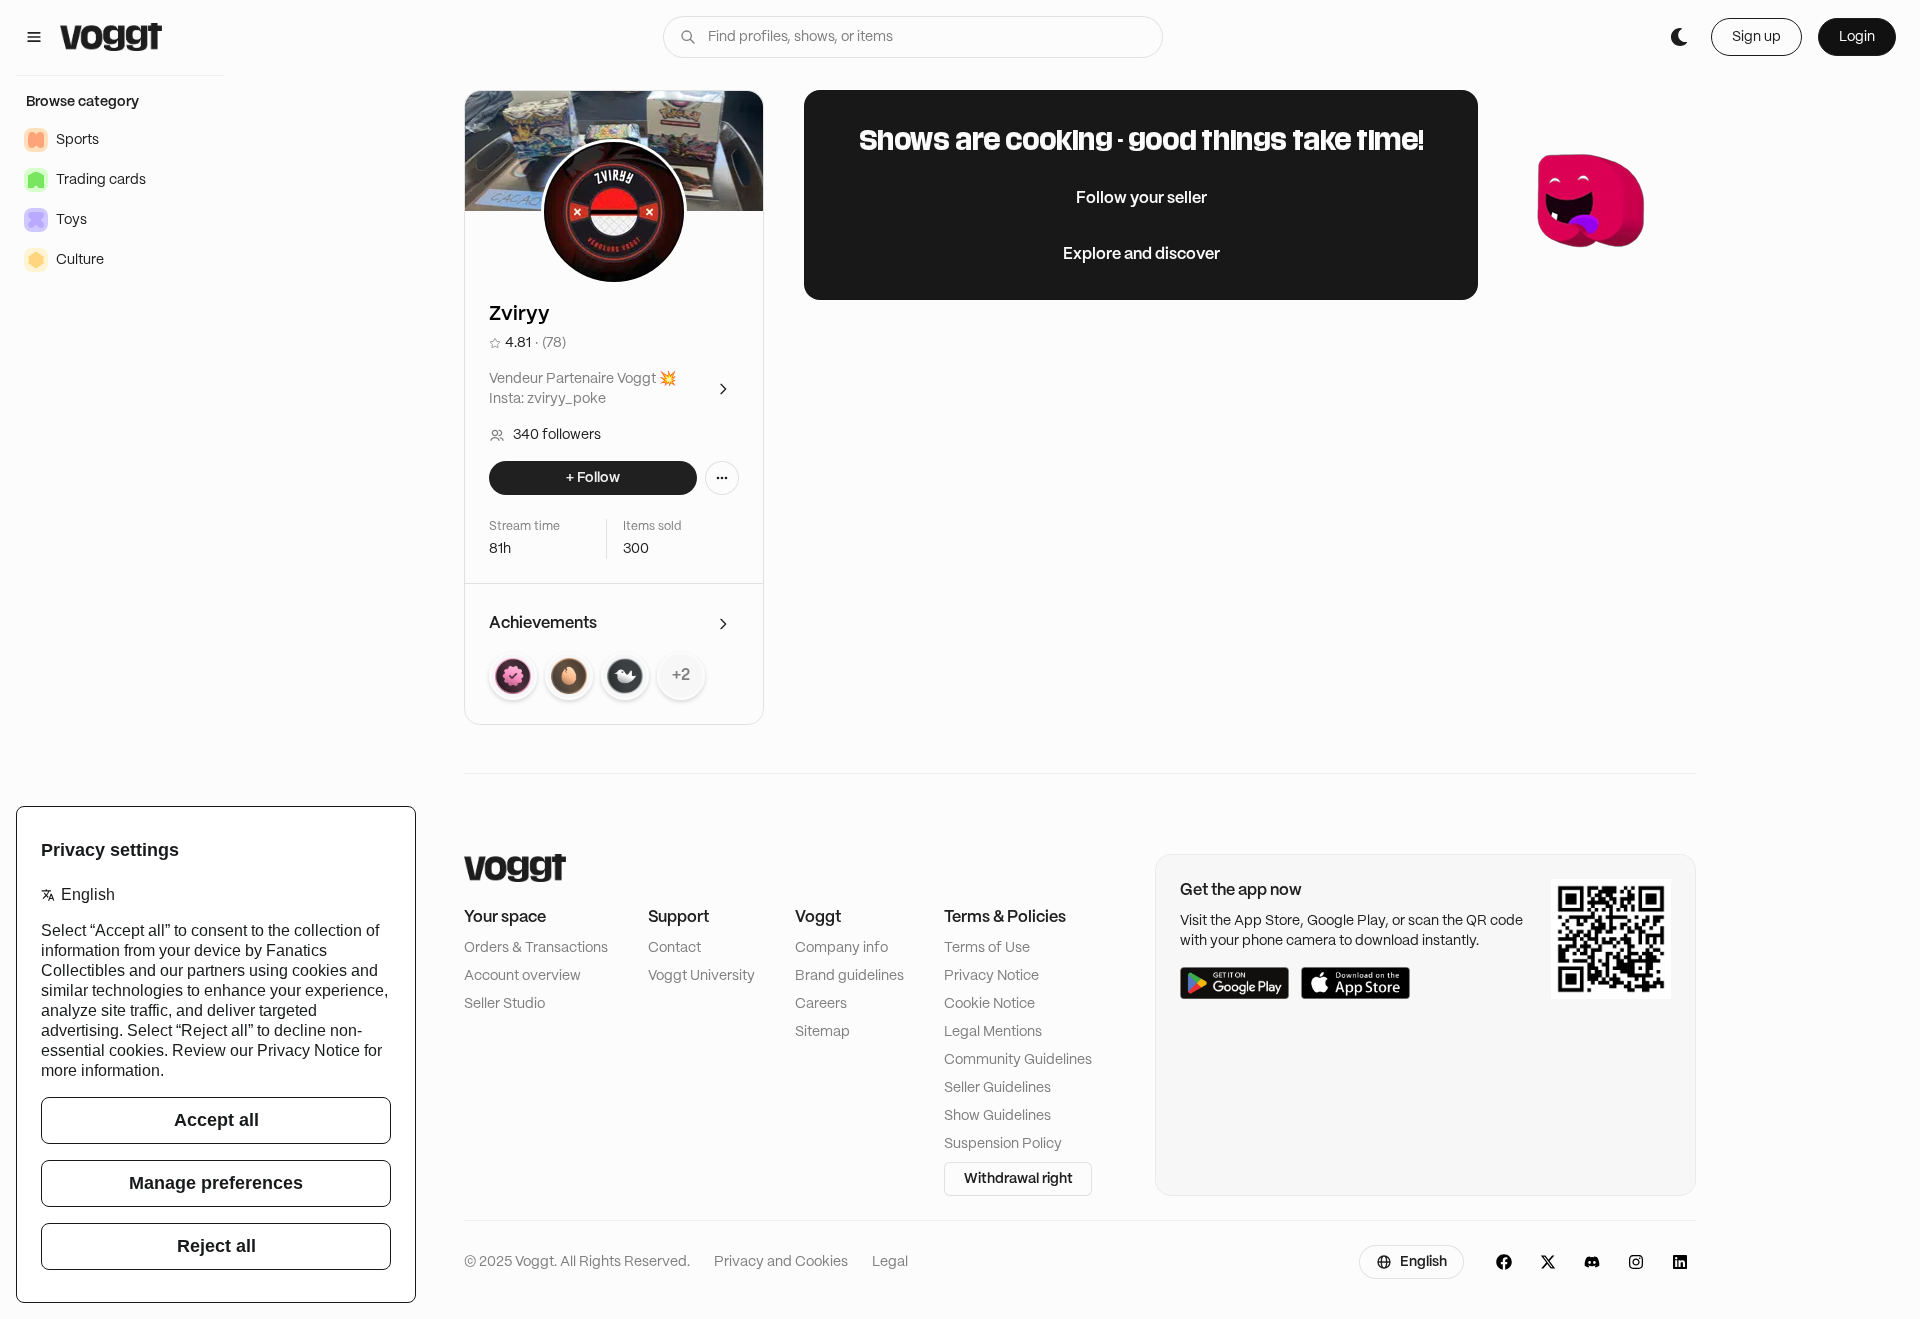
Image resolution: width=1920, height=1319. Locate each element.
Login (1857, 37)
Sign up (1756, 37)
